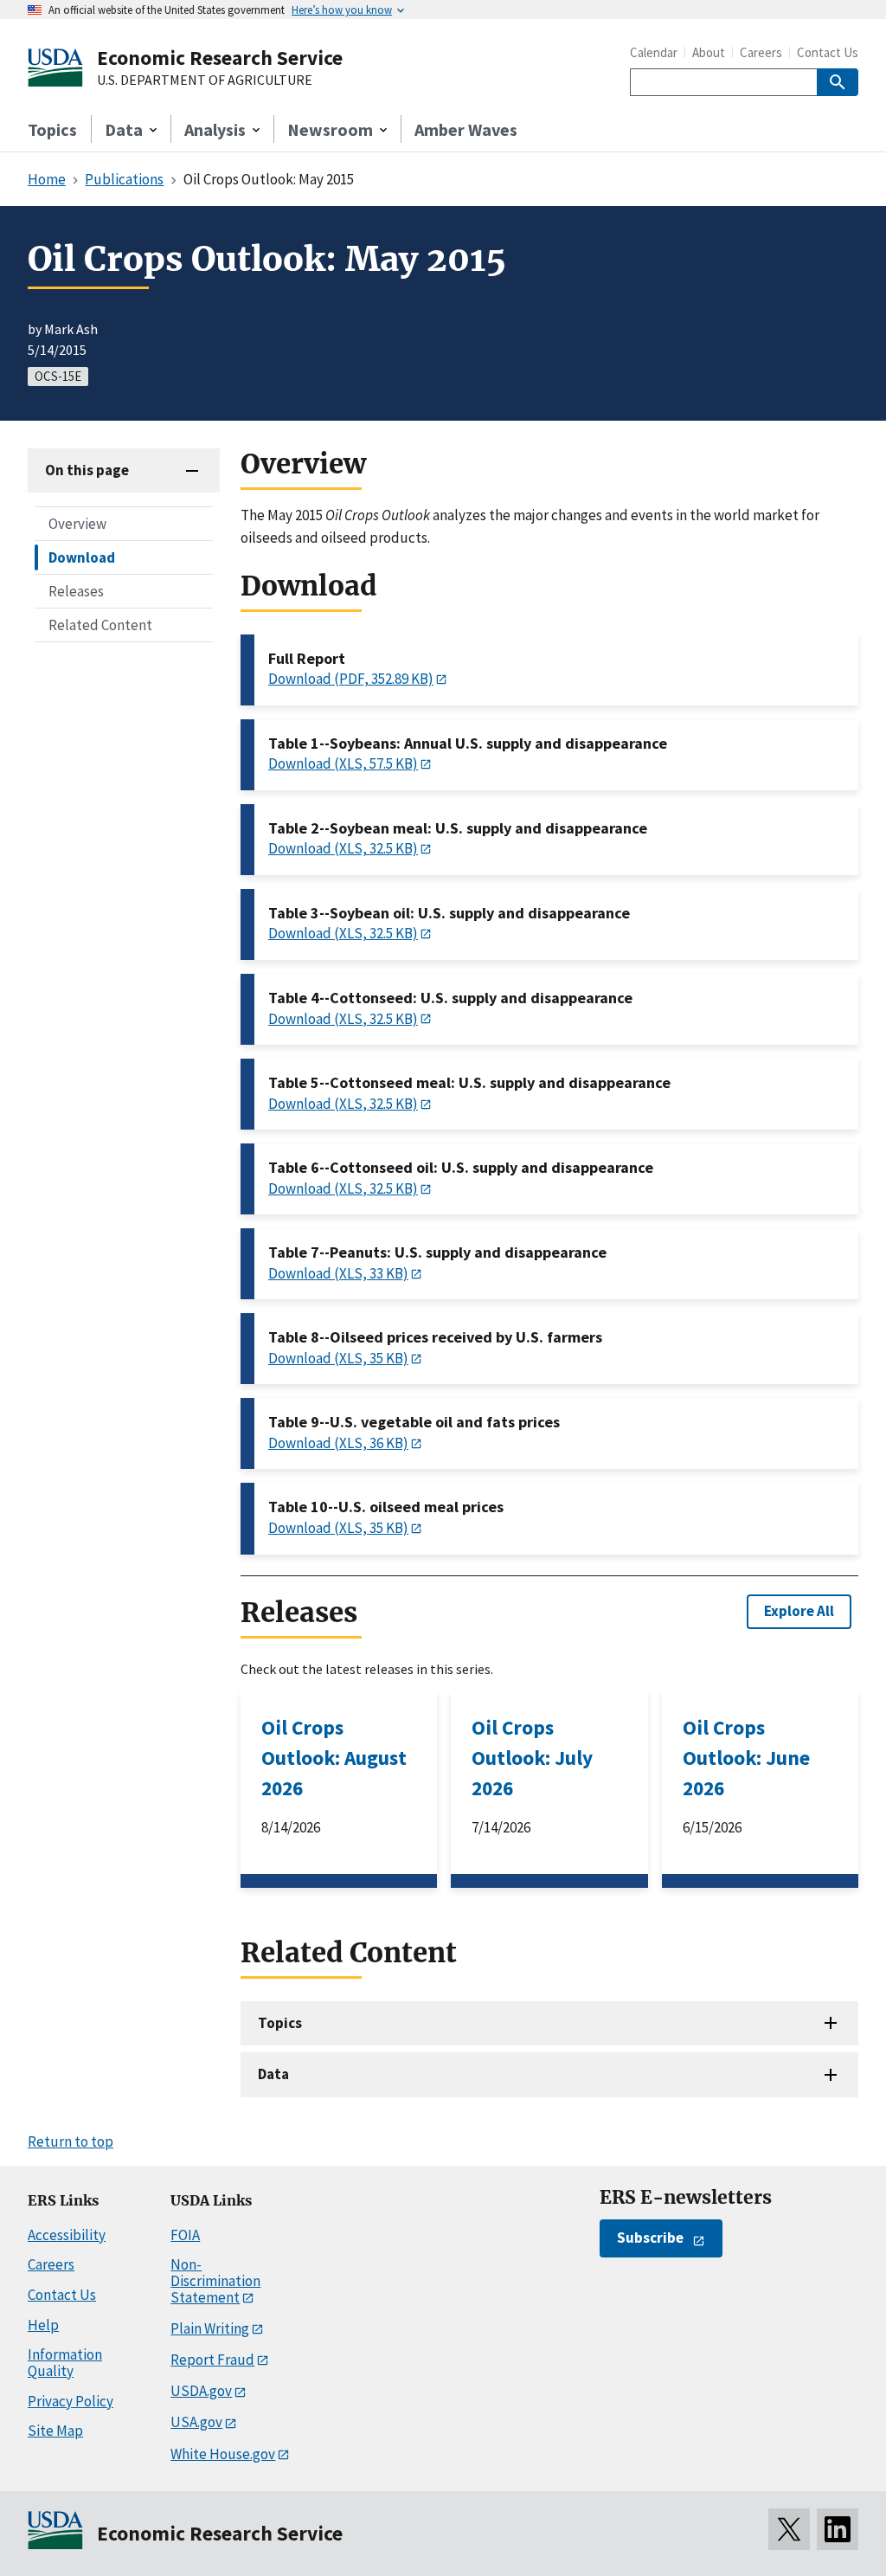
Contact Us (828, 52)
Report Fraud (212, 2360)
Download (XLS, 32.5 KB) (343, 848)
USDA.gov (201, 2391)
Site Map (55, 2431)
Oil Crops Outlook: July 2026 (532, 1758)
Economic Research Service (220, 58)
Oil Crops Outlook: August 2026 (334, 1758)
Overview (77, 524)
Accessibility (67, 2235)
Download (82, 557)
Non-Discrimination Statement (215, 2280)
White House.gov (223, 2454)
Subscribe (650, 2238)
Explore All (799, 1611)
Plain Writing (210, 2328)
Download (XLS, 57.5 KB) (343, 763)
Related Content (100, 625)
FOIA (185, 2235)
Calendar (654, 52)
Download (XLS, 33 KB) (338, 1273)
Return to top (71, 2141)
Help (43, 2325)
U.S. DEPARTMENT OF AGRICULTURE (205, 80)
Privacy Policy (71, 2401)
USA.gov (196, 2422)
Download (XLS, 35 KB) (338, 1358)
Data (273, 2074)
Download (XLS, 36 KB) (338, 1443)
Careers (761, 52)
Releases (76, 591)
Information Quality (65, 2363)
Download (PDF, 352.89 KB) (351, 679)
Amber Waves (466, 129)
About (709, 52)
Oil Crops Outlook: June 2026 (746, 1758)
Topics (52, 129)
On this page (87, 470)
